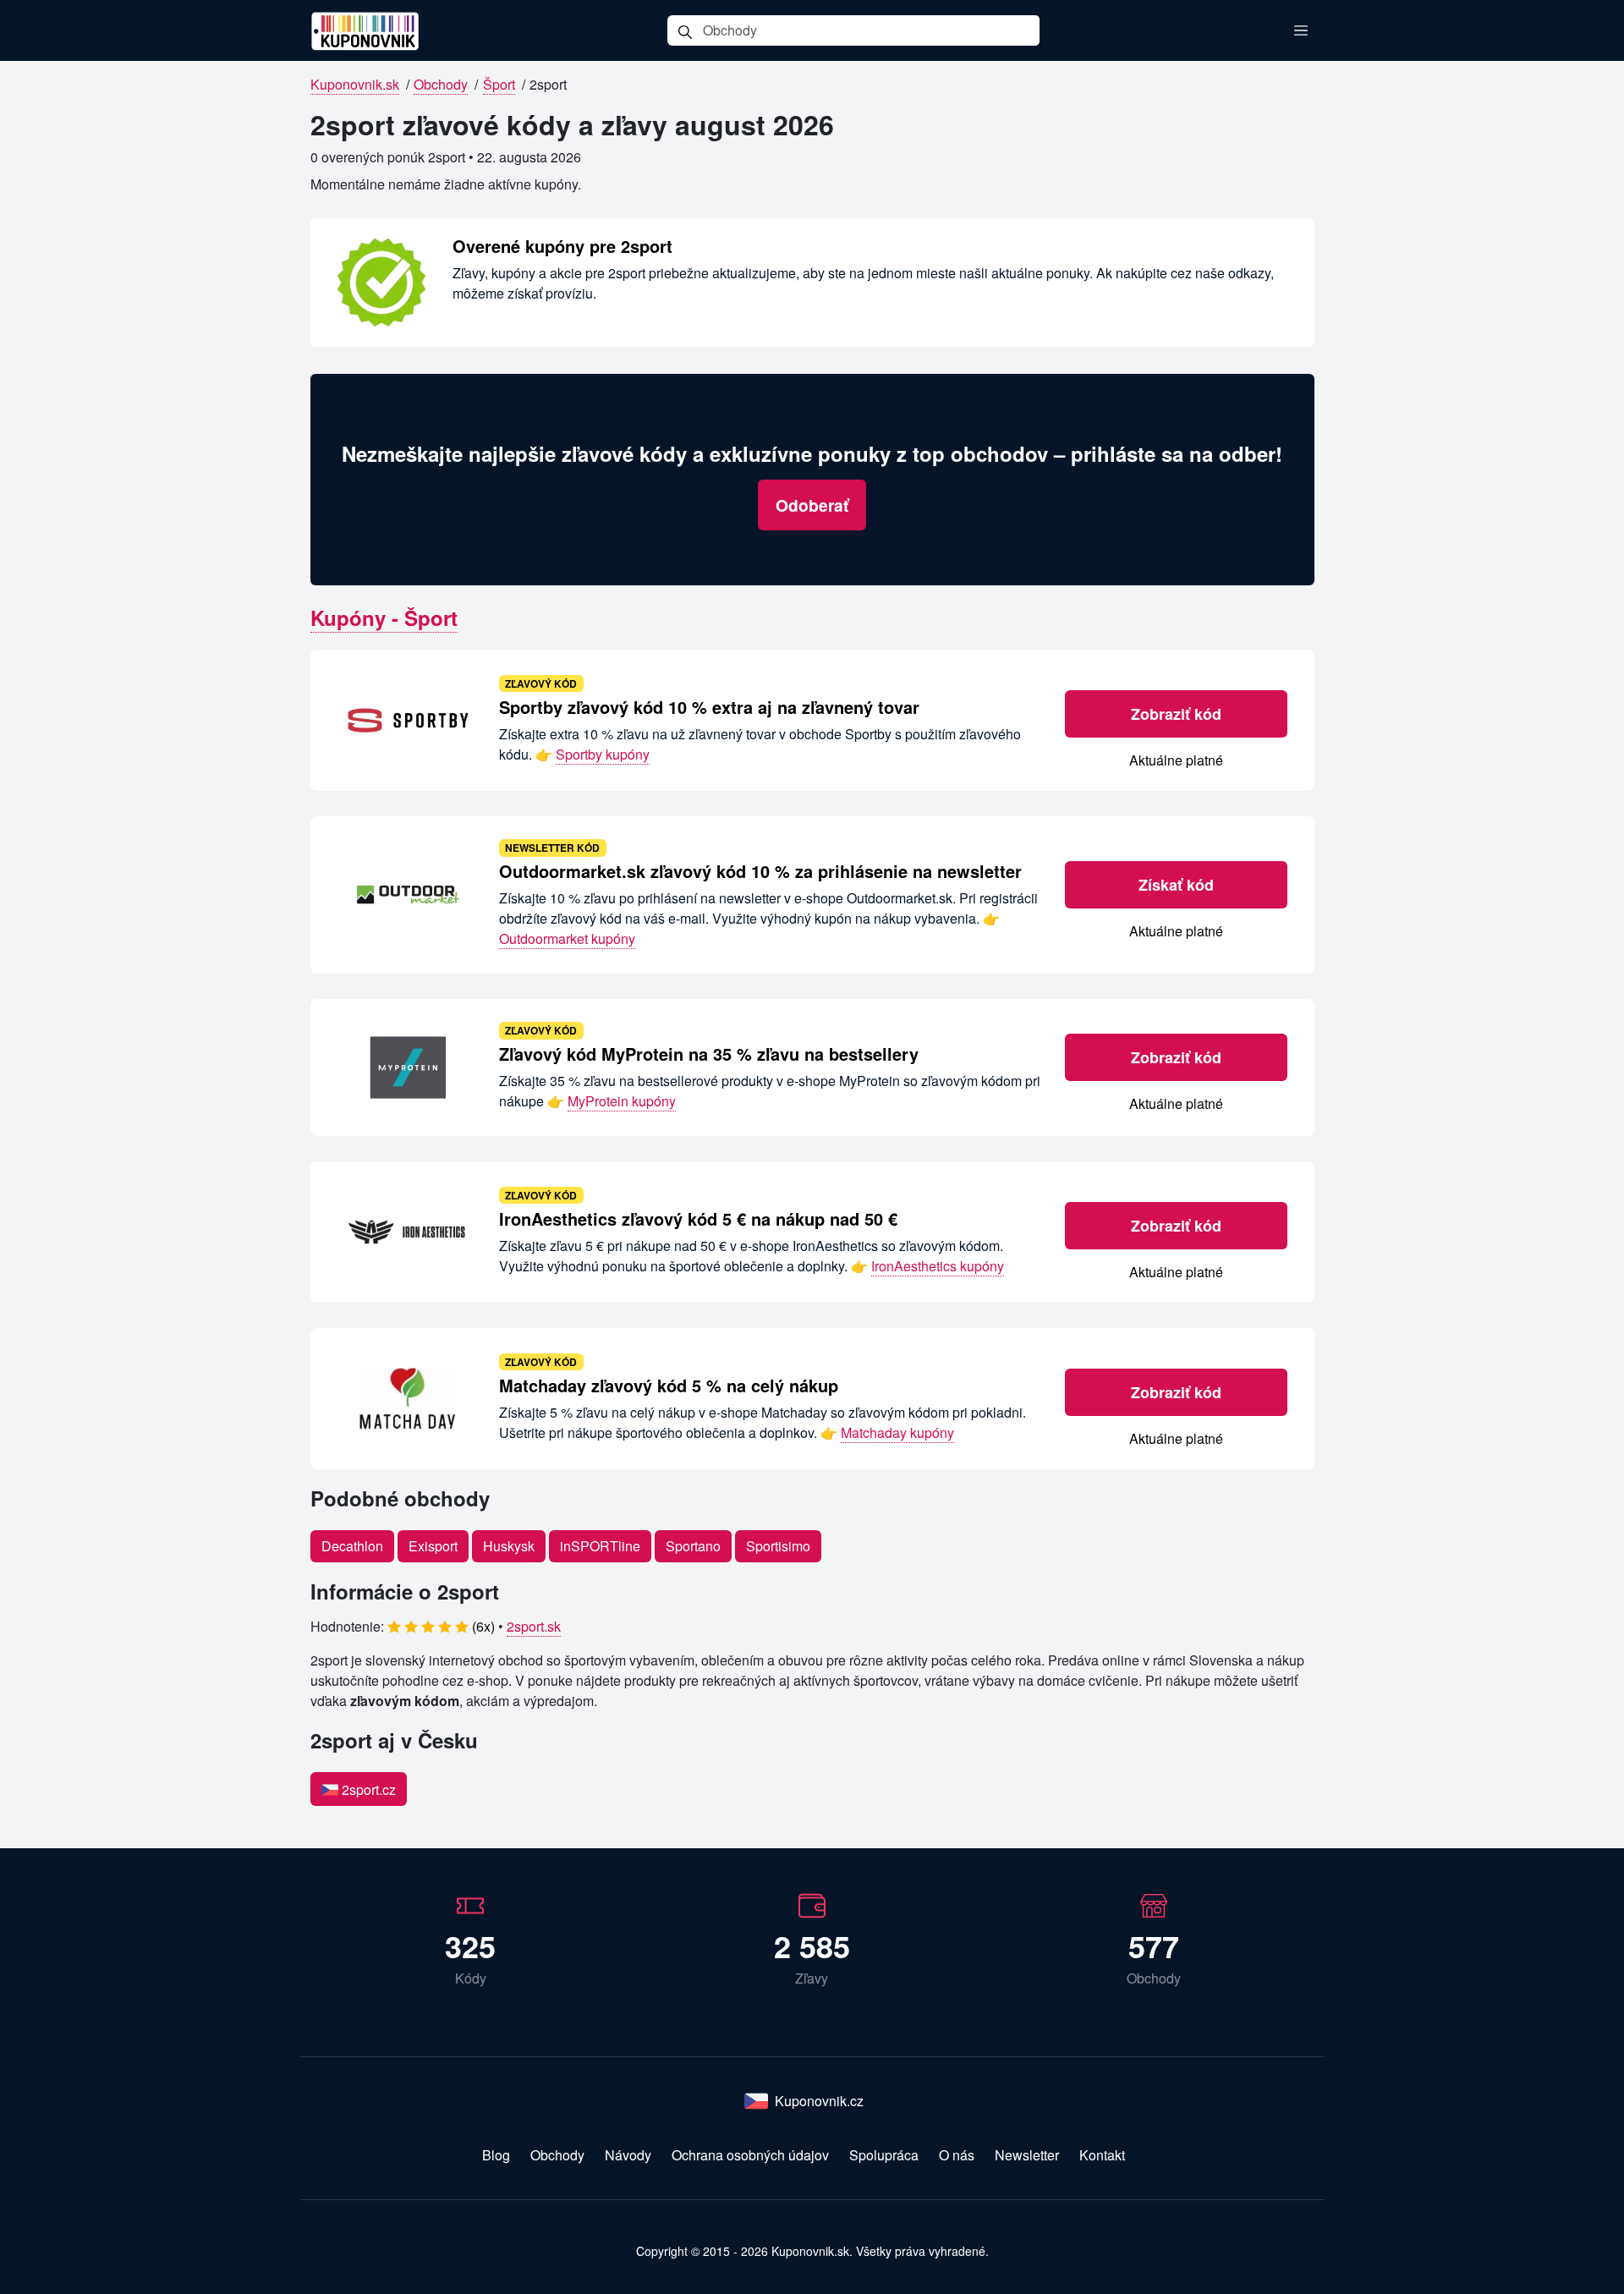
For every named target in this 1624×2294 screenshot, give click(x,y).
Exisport (433, 1546)
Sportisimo (778, 1546)
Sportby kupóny (603, 754)
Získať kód (1176, 885)
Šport (499, 84)
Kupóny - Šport (384, 617)
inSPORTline (600, 1546)
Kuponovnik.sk (355, 84)
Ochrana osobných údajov (750, 2155)
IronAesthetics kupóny (938, 1266)
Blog (496, 2155)
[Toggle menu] (1301, 30)
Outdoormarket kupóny (567, 938)
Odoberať (812, 505)
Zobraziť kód (1176, 714)
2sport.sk (534, 1626)
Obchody (441, 84)
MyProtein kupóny (622, 1101)
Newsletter (1027, 2155)
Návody (628, 2155)
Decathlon (352, 1546)
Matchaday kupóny (897, 1432)
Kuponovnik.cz (819, 2101)
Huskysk (509, 1546)
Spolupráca (884, 2155)
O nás (957, 2155)
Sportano (693, 1546)
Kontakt (1102, 2155)
